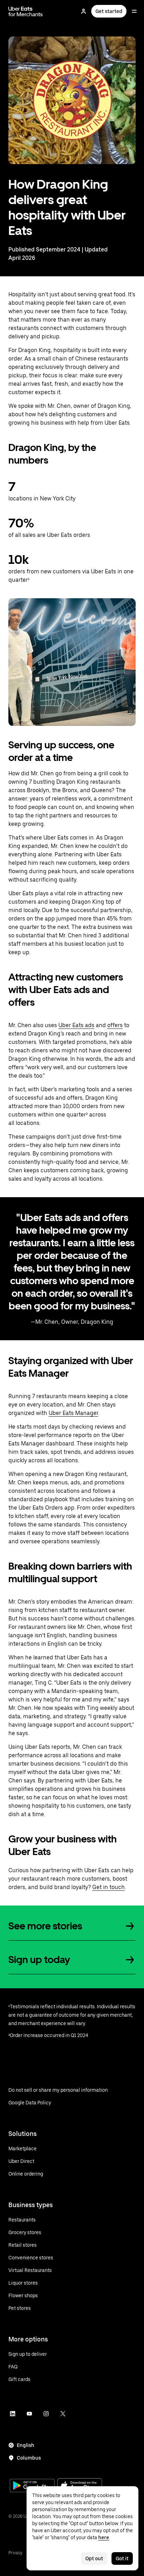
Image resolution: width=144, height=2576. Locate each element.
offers (115, 1025)
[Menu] (134, 11)
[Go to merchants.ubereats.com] (26, 11)
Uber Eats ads (76, 1025)
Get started (109, 11)
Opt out (94, 2558)
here (104, 2537)
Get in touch (109, 1887)
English (26, 2445)
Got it (122, 2558)
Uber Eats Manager (73, 1413)
